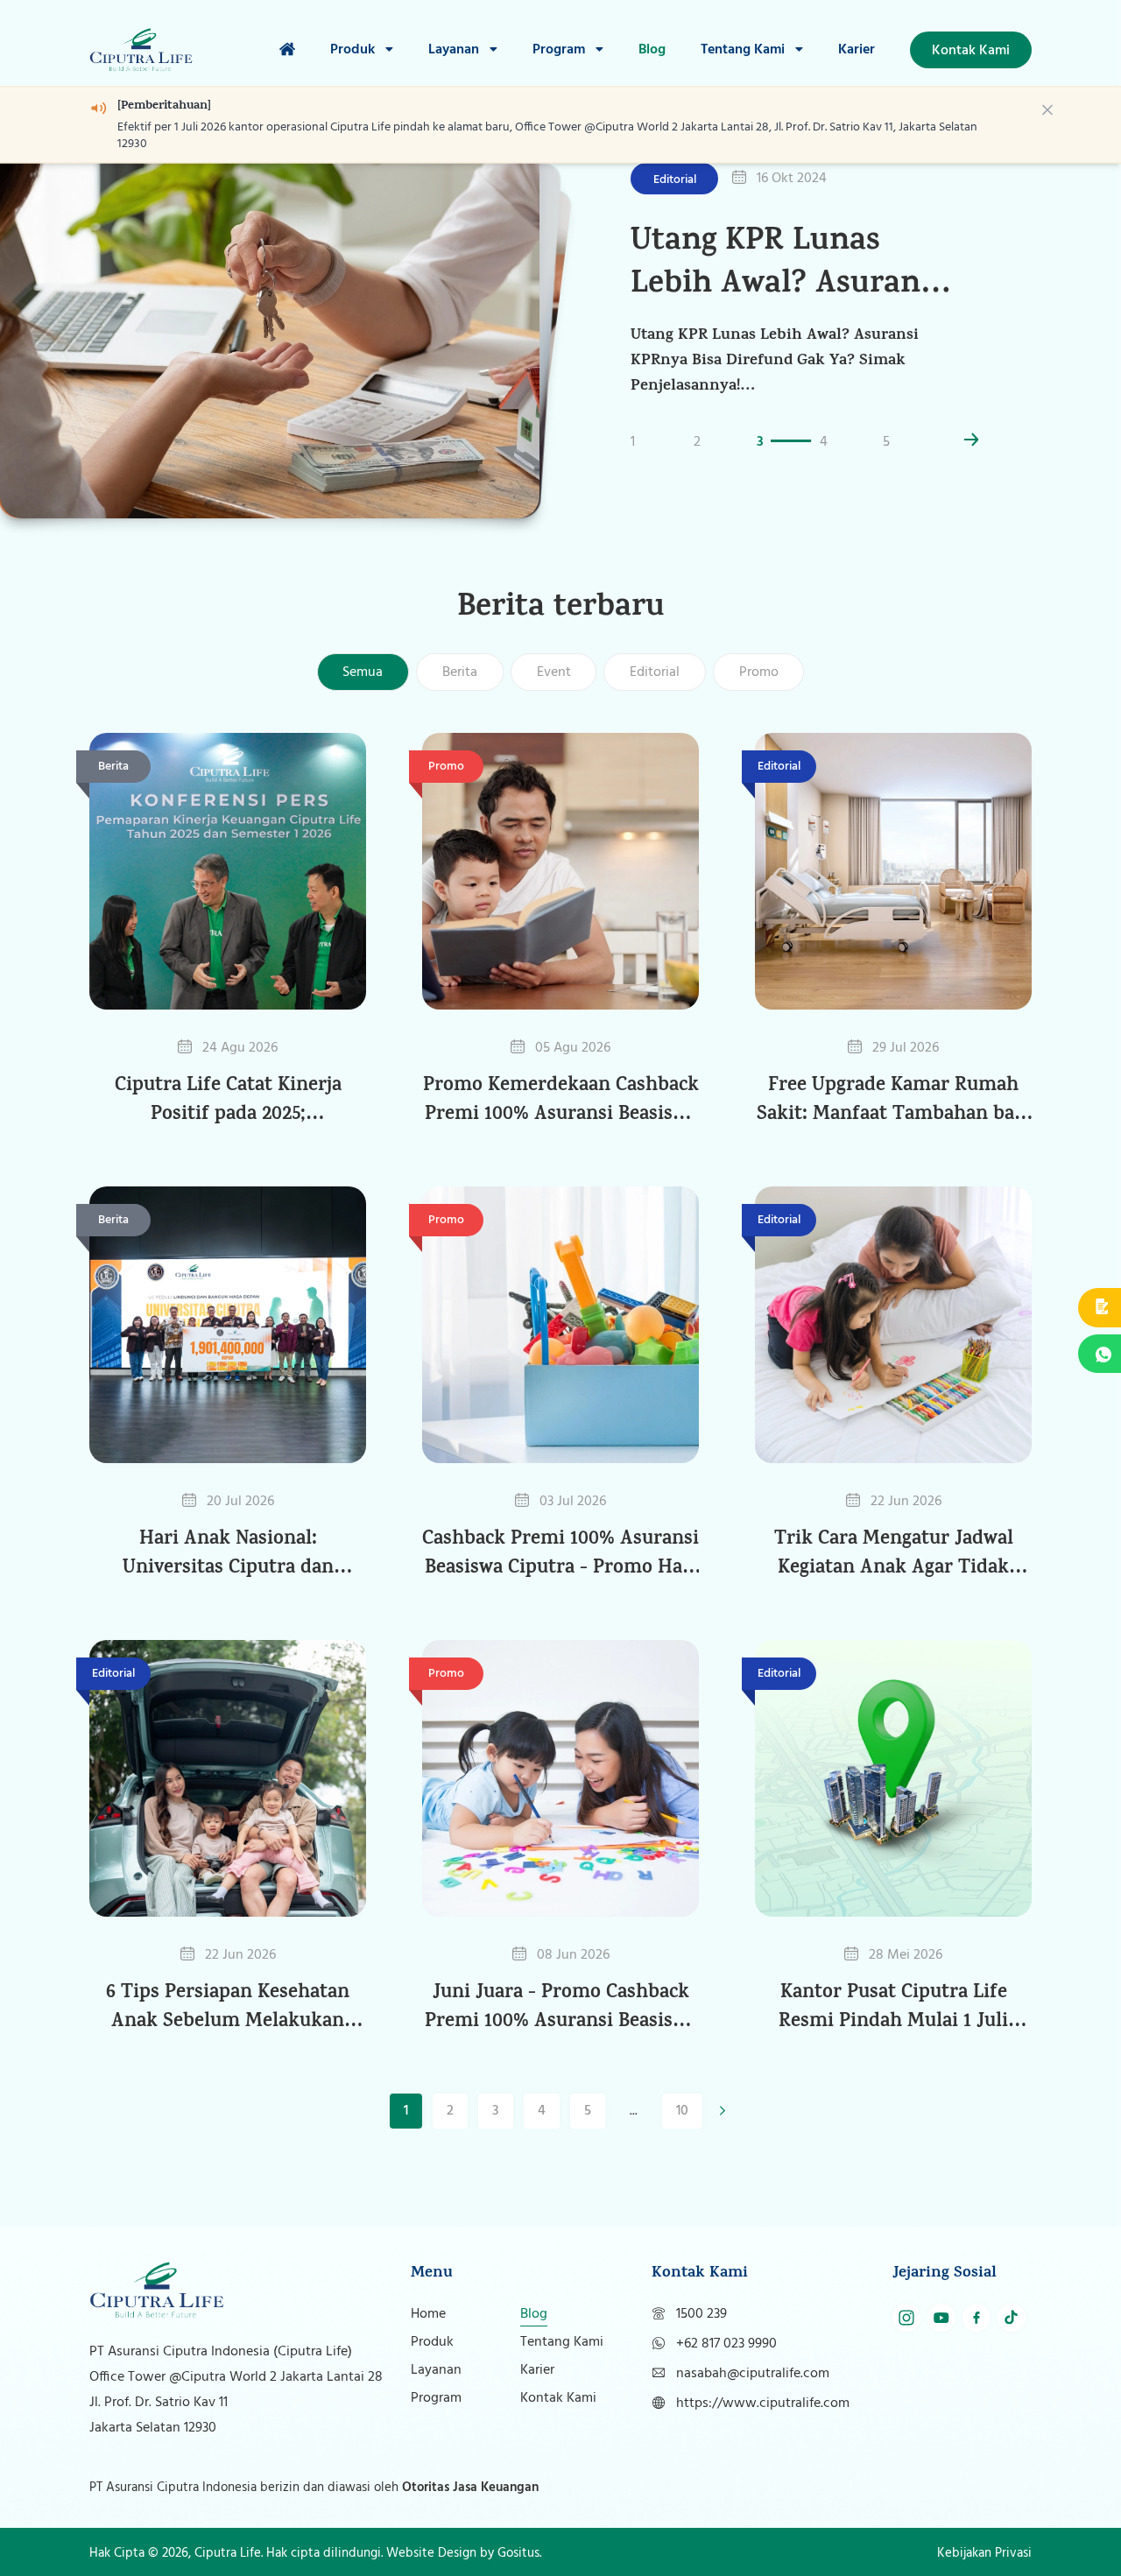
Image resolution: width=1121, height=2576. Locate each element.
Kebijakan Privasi (984, 2553)
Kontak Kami (558, 2398)
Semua (363, 672)
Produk (354, 50)
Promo (759, 672)
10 (682, 2111)
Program (560, 50)
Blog (652, 50)
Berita (460, 672)
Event (554, 672)
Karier (857, 50)
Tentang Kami (744, 50)
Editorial (655, 672)
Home (428, 2314)
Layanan (455, 50)
